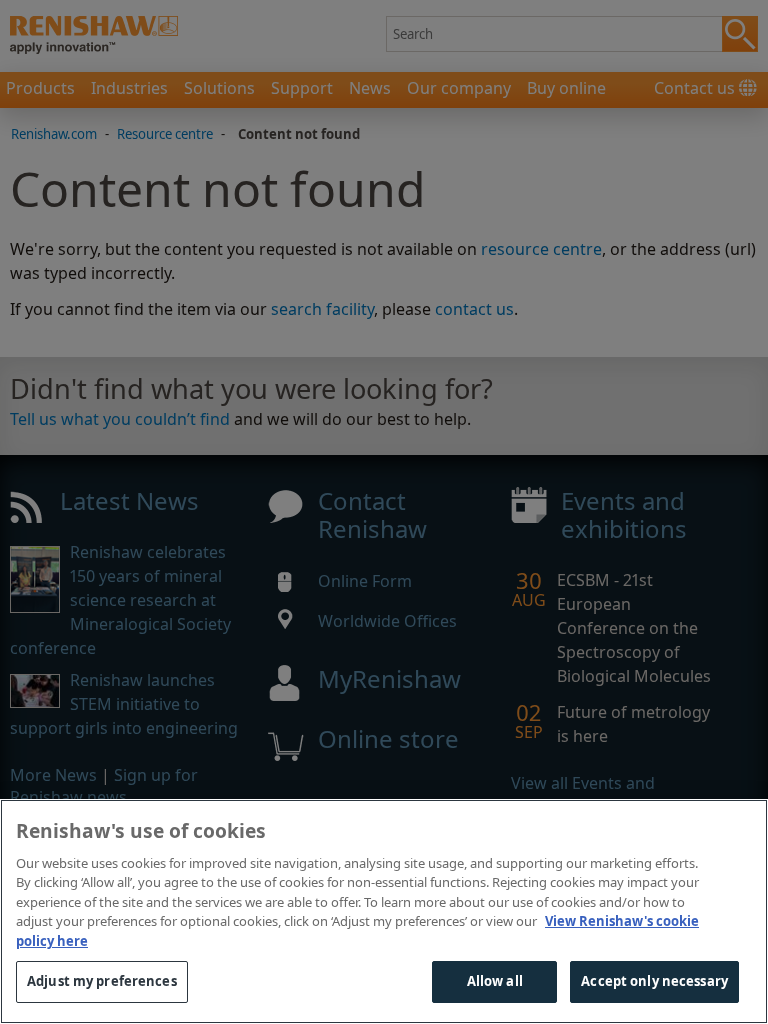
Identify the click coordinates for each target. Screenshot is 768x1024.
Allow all (495, 981)
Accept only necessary (654, 981)
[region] (384, 911)
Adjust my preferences (102, 981)
